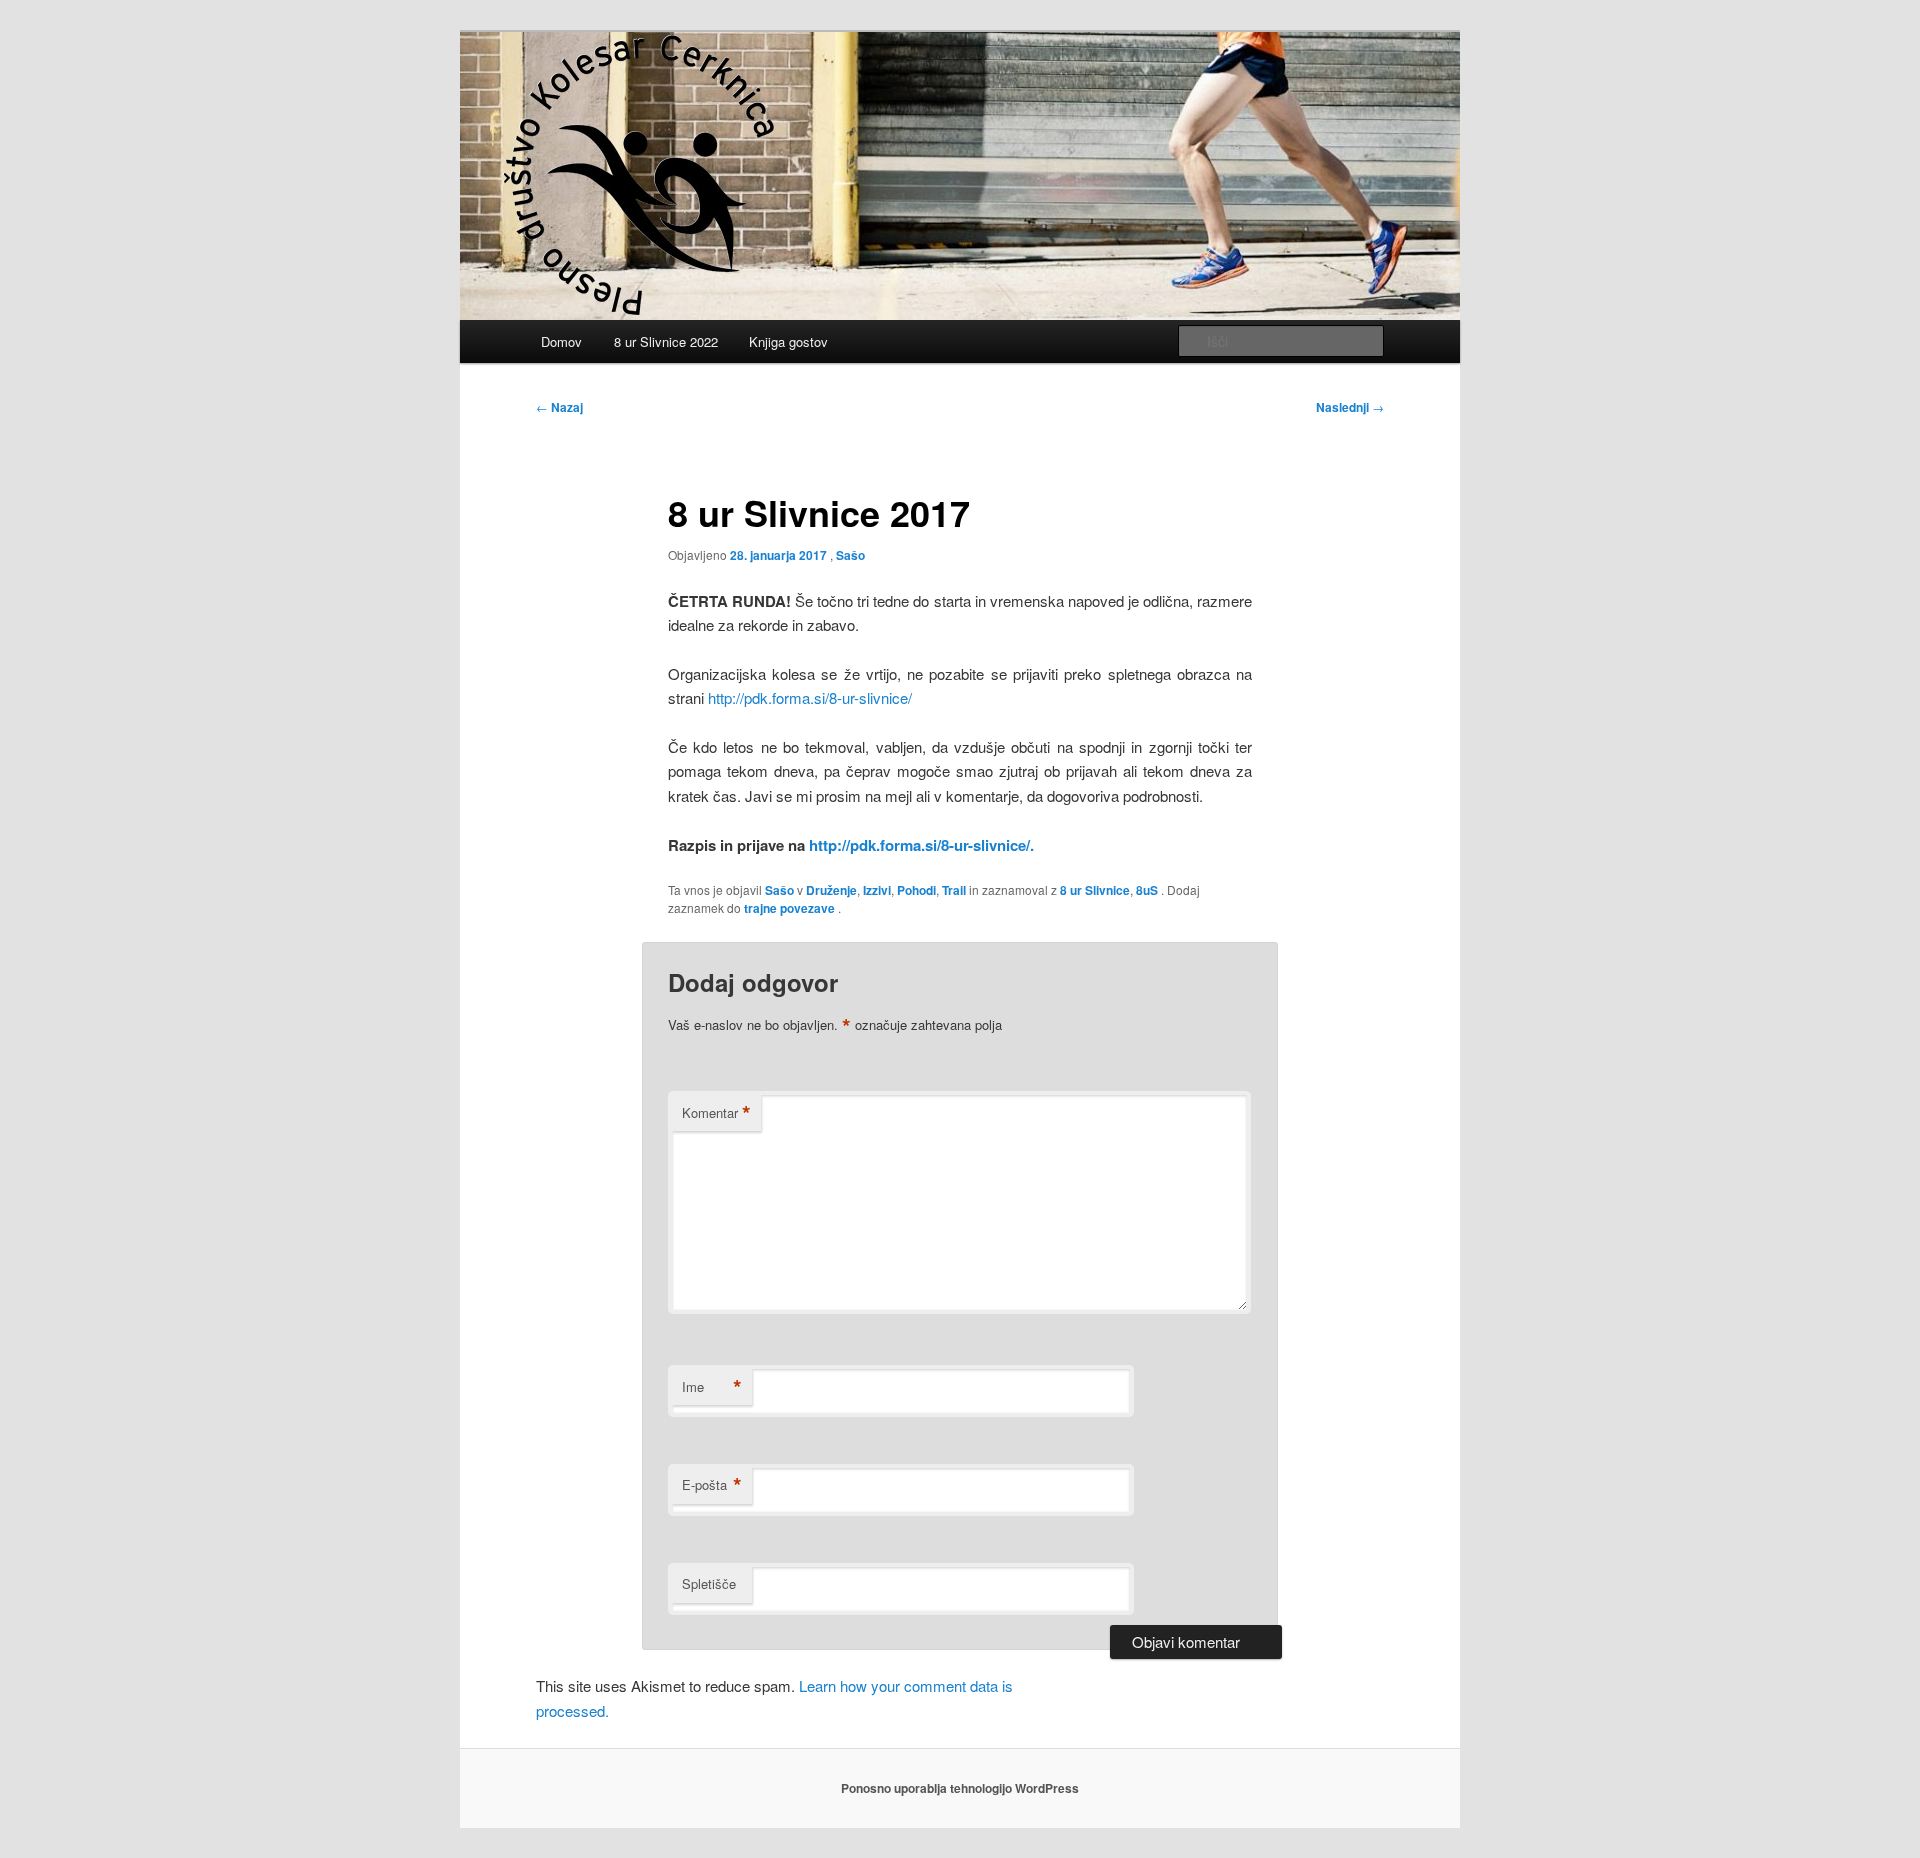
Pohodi (916, 890)
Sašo (850, 555)
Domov (561, 341)
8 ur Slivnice (1095, 890)
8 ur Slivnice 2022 (666, 341)
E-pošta (712, 1485)
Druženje (831, 890)
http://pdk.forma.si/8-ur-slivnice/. (921, 845)
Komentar (716, 1113)
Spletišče (709, 1583)
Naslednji (1350, 407)
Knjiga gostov (788, 341)
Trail (954, 890)
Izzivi (877, 890)
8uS (1147, 890)
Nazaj (559, 407)
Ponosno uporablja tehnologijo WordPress (960, 1788)
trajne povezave (789, 908)
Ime (712, 1387)
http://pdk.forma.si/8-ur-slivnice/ (810, 697)
